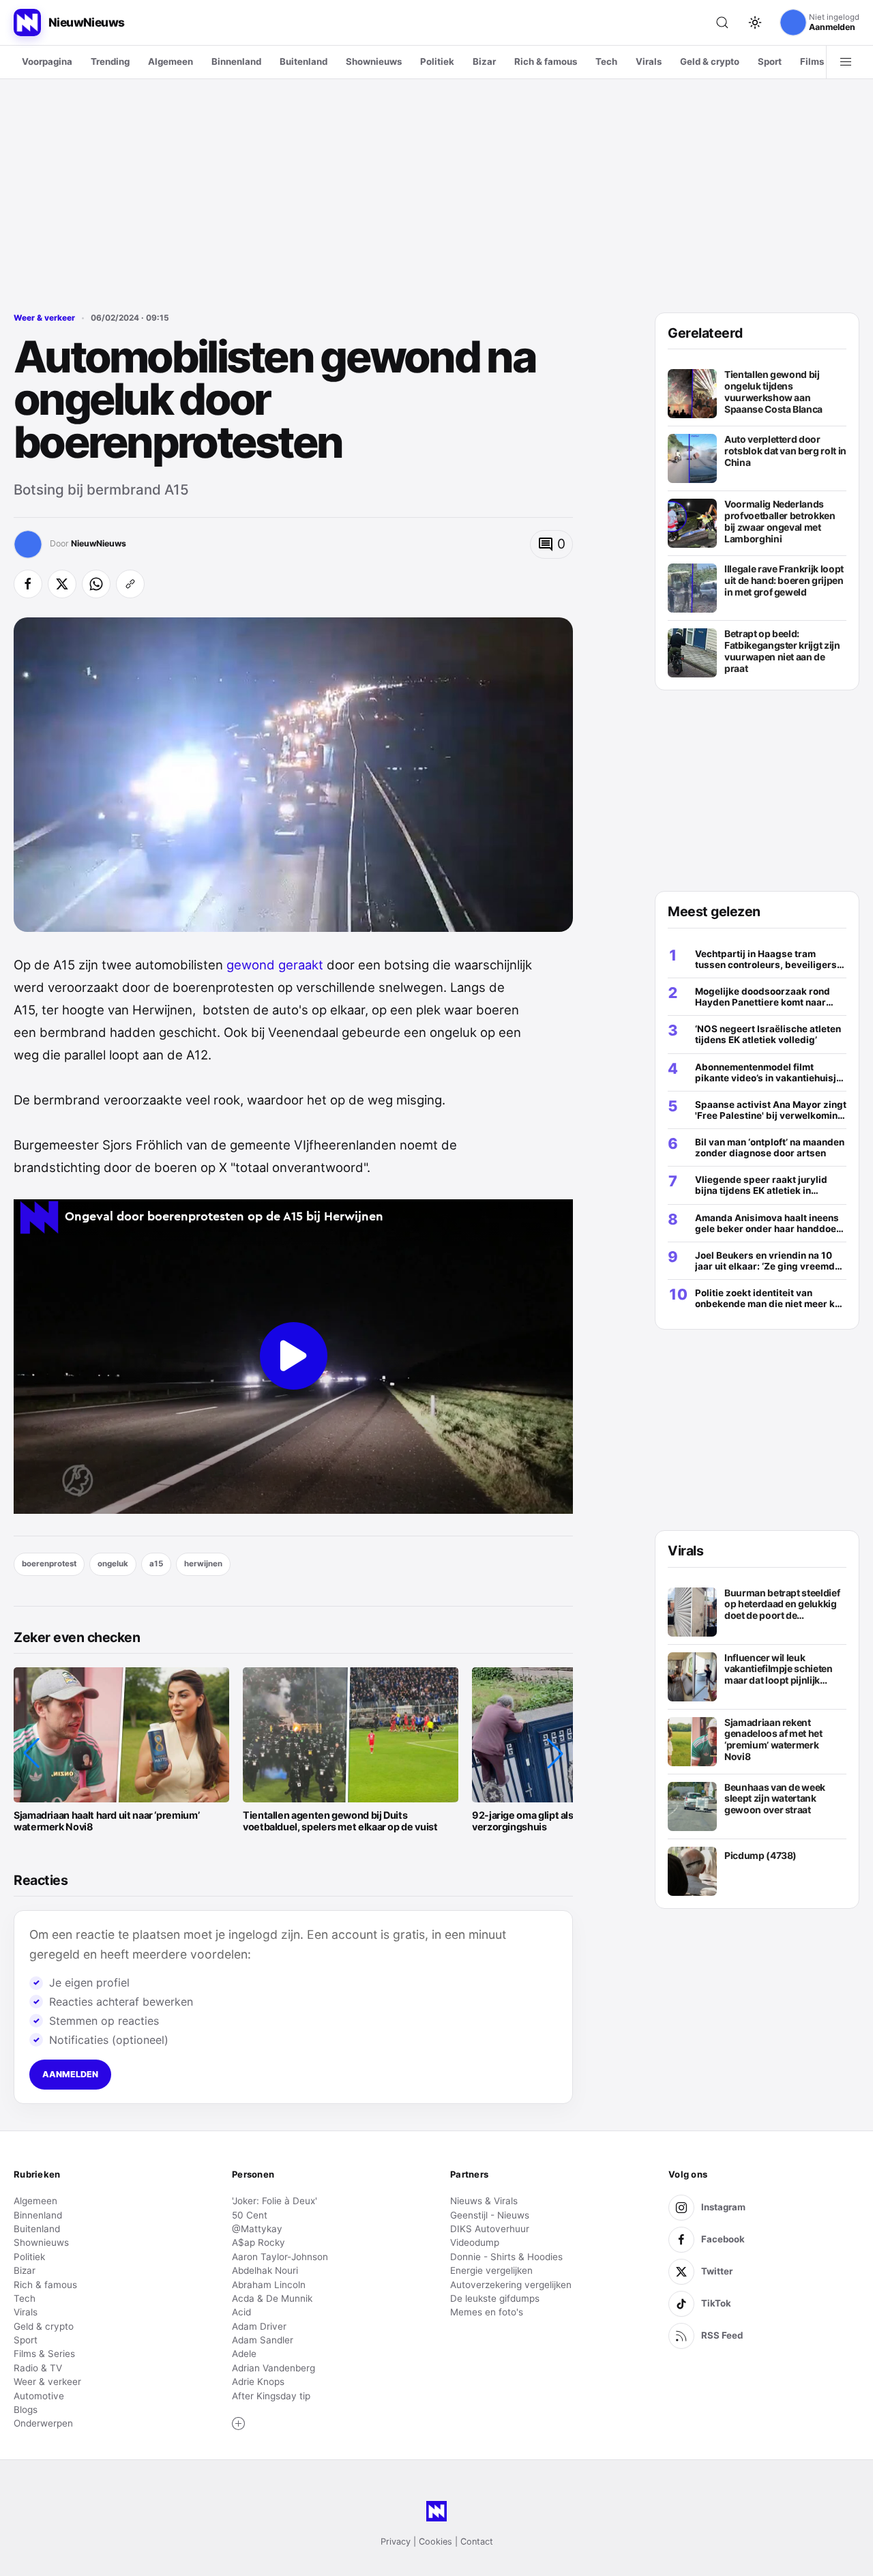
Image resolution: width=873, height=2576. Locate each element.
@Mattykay (257, 2229)
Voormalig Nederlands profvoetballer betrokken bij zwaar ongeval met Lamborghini (780, 521)
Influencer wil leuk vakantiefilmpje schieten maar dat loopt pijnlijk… (779, 1669)
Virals (649, 61)
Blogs (26, 2410)
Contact (477, 2542)
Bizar (484, 61)
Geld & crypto (710, 61)
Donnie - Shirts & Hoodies (506, 2257)
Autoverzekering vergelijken (511, 2285)
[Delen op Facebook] (28, 584)
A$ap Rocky (258, 2242)
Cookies (435, 2542)
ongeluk (113, 1564)
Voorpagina (47, 61)
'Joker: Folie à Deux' (275, 2201)
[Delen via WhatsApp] (96, 584)
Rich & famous (546, 61)
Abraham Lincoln (269, 2285)
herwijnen (203, 1564)
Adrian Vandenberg (273, 2368)
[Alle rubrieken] (846, 62)
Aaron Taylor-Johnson (280, 2257)
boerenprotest (49, 1564)
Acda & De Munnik (272, 2298)
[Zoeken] (722, 23)
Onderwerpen (43, 2423)
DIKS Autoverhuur (490, 2229)
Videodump (475, 2242)
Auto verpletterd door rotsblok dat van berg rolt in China (785, 451)
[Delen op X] (62, 584)
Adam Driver (259, 2326)
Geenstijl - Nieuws (490, 2215)
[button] (31, 1753)
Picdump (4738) (760, 1856)
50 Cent (250, 2215)
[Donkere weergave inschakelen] (755, 23)
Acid (241, 2312)
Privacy (396, 2542)
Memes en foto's (487, 2312)
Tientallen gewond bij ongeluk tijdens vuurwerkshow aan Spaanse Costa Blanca (773, 392)
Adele (244, 2354)
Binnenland (236, 61)
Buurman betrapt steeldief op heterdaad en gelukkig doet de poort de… (782, 1604)
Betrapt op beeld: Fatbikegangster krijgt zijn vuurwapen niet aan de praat (782, 651)
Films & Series (44, 2354)
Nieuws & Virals (484, 2201)
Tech (606, 61)
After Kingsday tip (271, 2396)
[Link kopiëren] (130, 584)
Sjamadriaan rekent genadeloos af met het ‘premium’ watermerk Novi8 (773, 1740)
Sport (770, 61)
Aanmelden (70, 2074)
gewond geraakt (275, 965)
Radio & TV (38, 2368)
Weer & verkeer (44, 318)
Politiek (437, 61)
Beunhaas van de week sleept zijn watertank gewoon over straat (775, 1799)
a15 (156, 1564)
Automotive (39, 2396)
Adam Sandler (263, 2340)
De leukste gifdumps (495, 2298)
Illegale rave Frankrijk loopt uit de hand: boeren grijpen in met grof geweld (784, 580)
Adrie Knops (258, 2382)
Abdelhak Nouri (265, 2270)
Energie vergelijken (491, 2270)
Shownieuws (374, 61)
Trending (110, 61)
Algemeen (171, 61)
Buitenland (304, 61)
